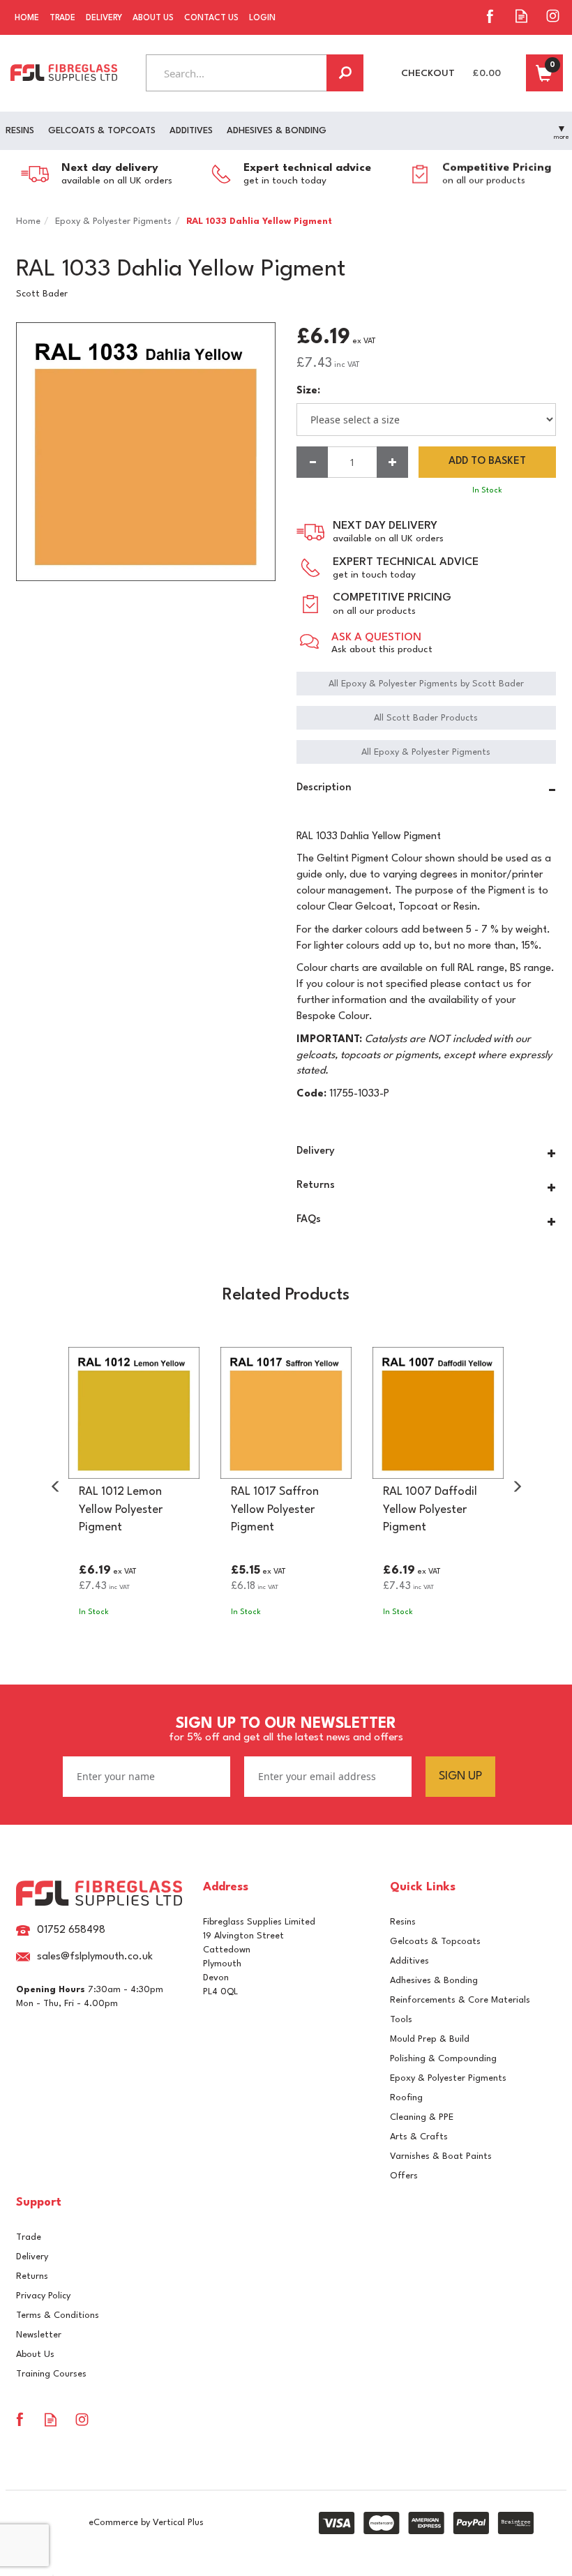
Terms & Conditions (58, 2315)
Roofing (406, 2098)
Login (262, 18)
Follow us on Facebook (490, 16)
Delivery (32, 2257)
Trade (29, 2237)
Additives (409, 1961)
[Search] (345, 73)
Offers (404, 2176)
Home (27, 18)
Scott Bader (42, 294)
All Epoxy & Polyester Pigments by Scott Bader (426, 684)
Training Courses (51, 2374)
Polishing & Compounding (443, 2059)
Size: (308, 391)
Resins (403, 1922)
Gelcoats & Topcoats (435, 1942)
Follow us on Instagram (553, 16)
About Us (35, 2355)
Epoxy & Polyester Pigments (448, 2078)
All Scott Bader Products (426, 718)
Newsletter (39, 2335)
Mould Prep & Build (430, 2039)
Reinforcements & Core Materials (460, 2000)
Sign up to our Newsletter (286, 1730)
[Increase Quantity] (392, 462)
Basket (544, 73)
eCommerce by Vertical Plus (146, 2523)
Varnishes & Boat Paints (441, 2156)
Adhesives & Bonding (434, 1981)
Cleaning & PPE (422, 2117)
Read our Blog (521, 16)
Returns (32, 2276)
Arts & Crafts (419, 2137)
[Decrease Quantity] (312, 462)
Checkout (428, 73)
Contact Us (211, 18)
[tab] (426, 790)
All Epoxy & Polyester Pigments (426, 752)
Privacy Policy (43, 2296)
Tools (401, 2020)
